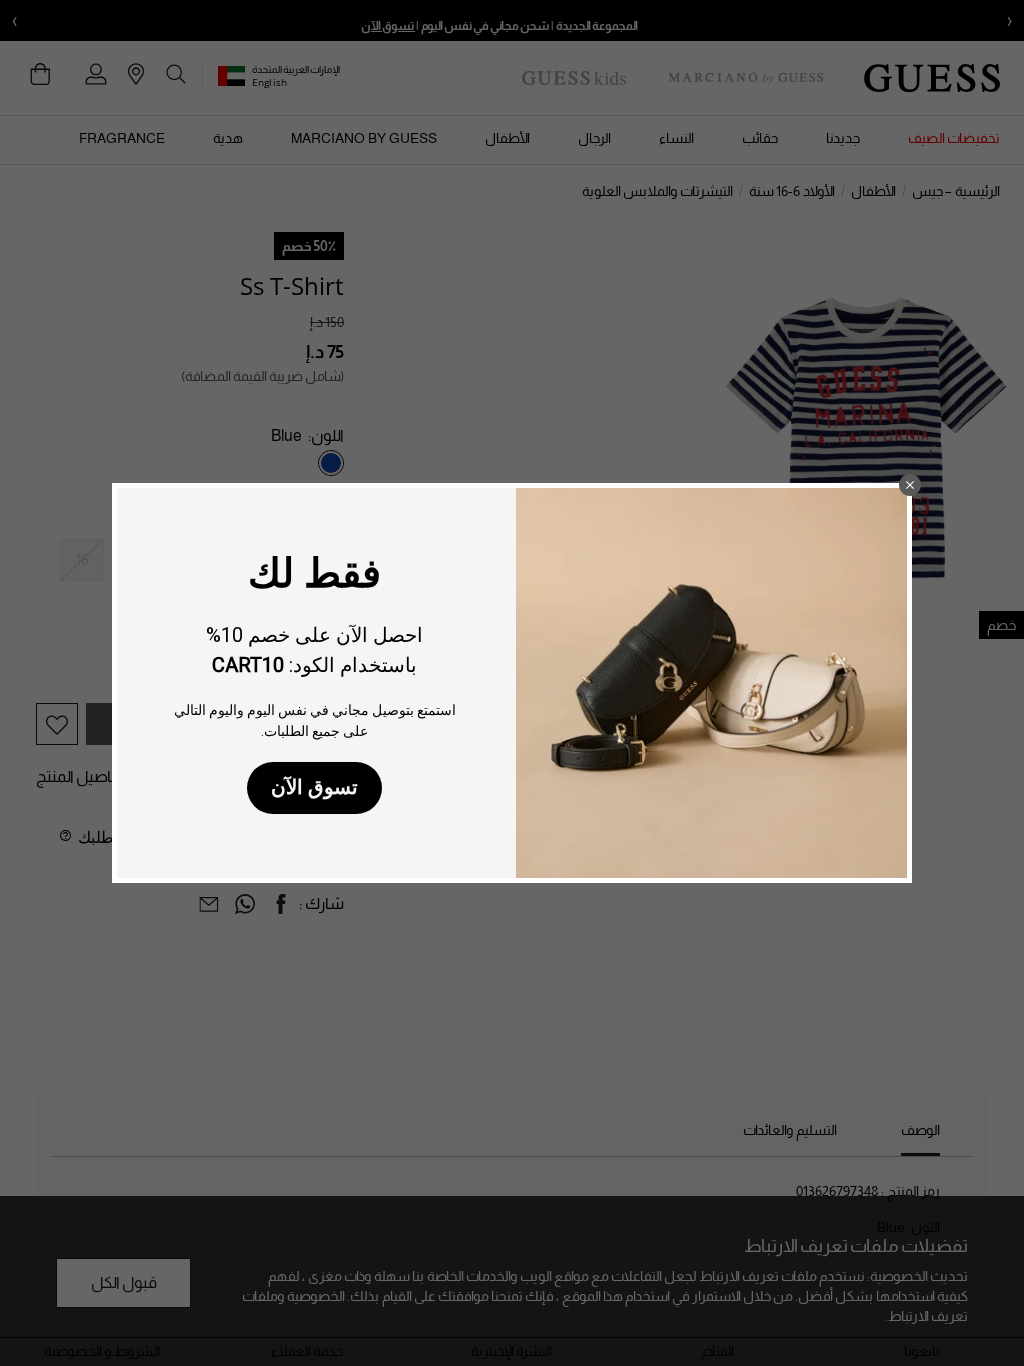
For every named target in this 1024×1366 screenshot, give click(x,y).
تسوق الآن (314, 787)
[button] (910, 485)
